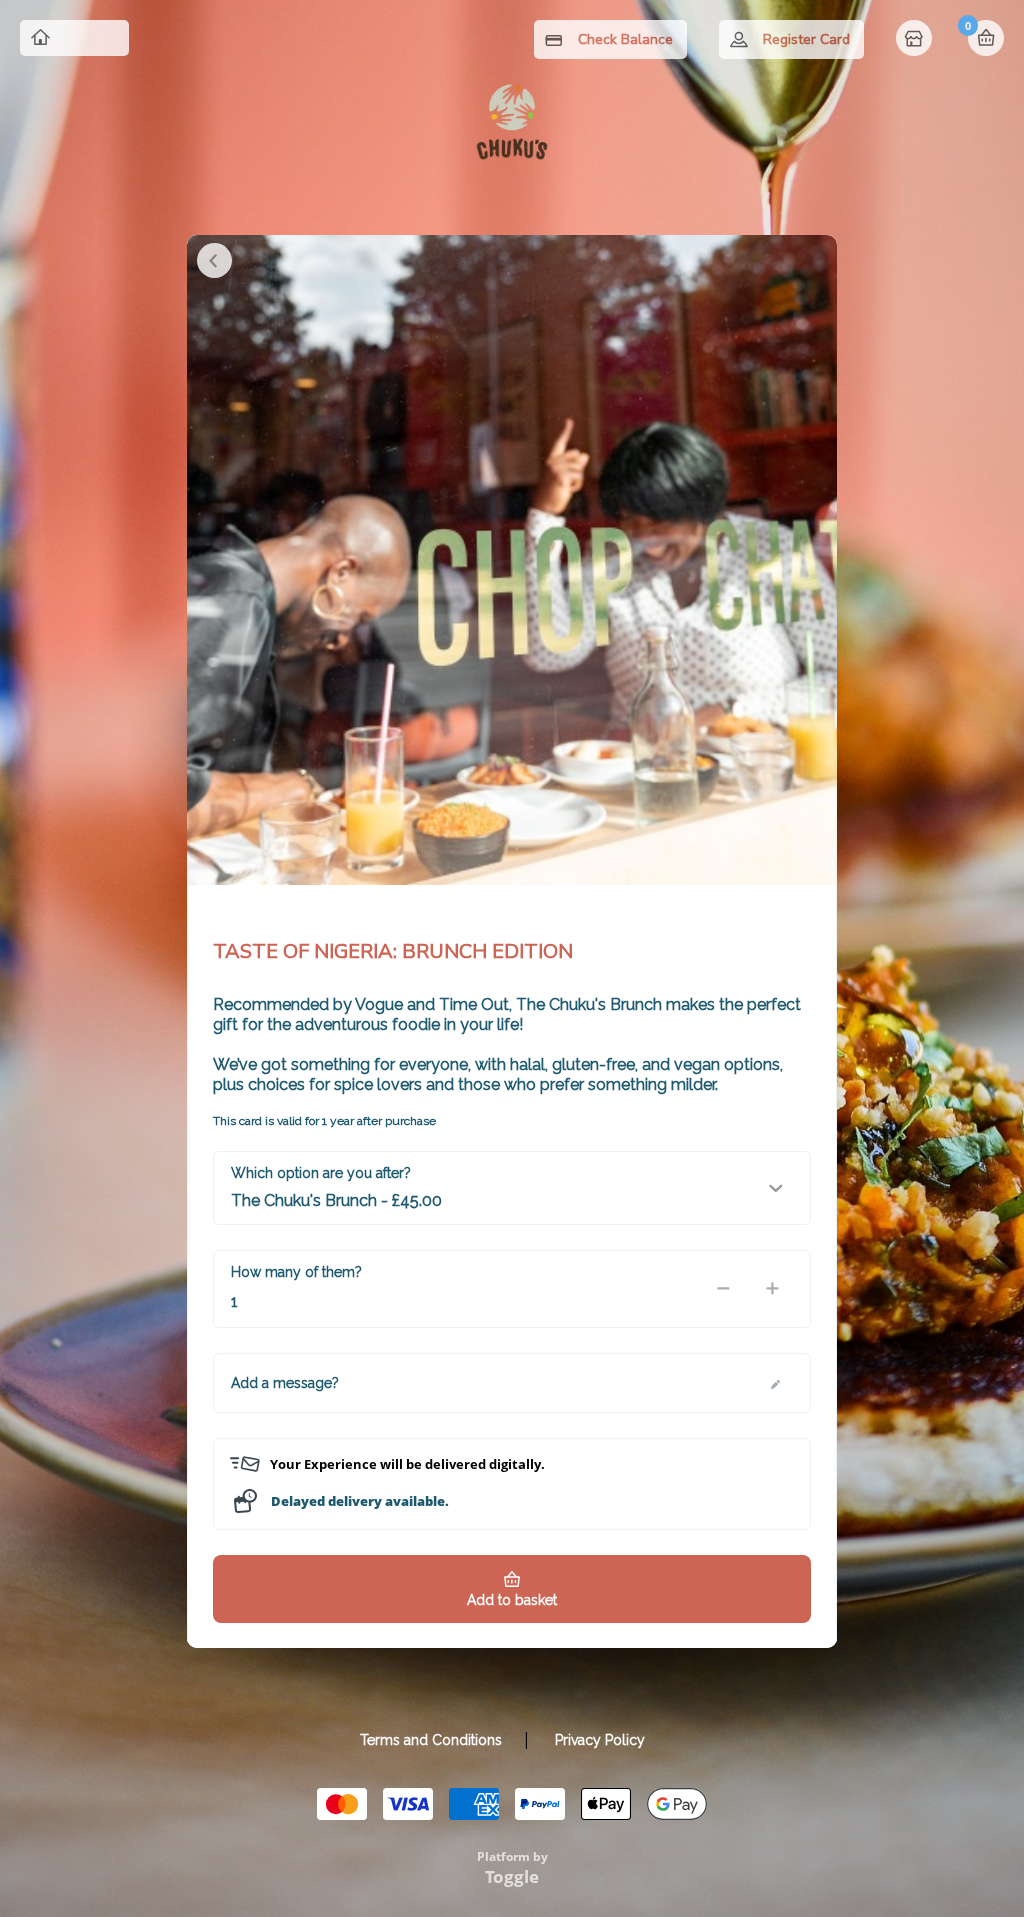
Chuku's (89, 38)
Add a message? (285, 1383)
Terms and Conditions (431, 1740)
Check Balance (625, 39)
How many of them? (296, 1272)
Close (214, 260)
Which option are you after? (321, 1173)
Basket (986, 38)
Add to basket (512, 1600)
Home (916, 40)
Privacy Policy (600, 1740)
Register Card (806, 39)
